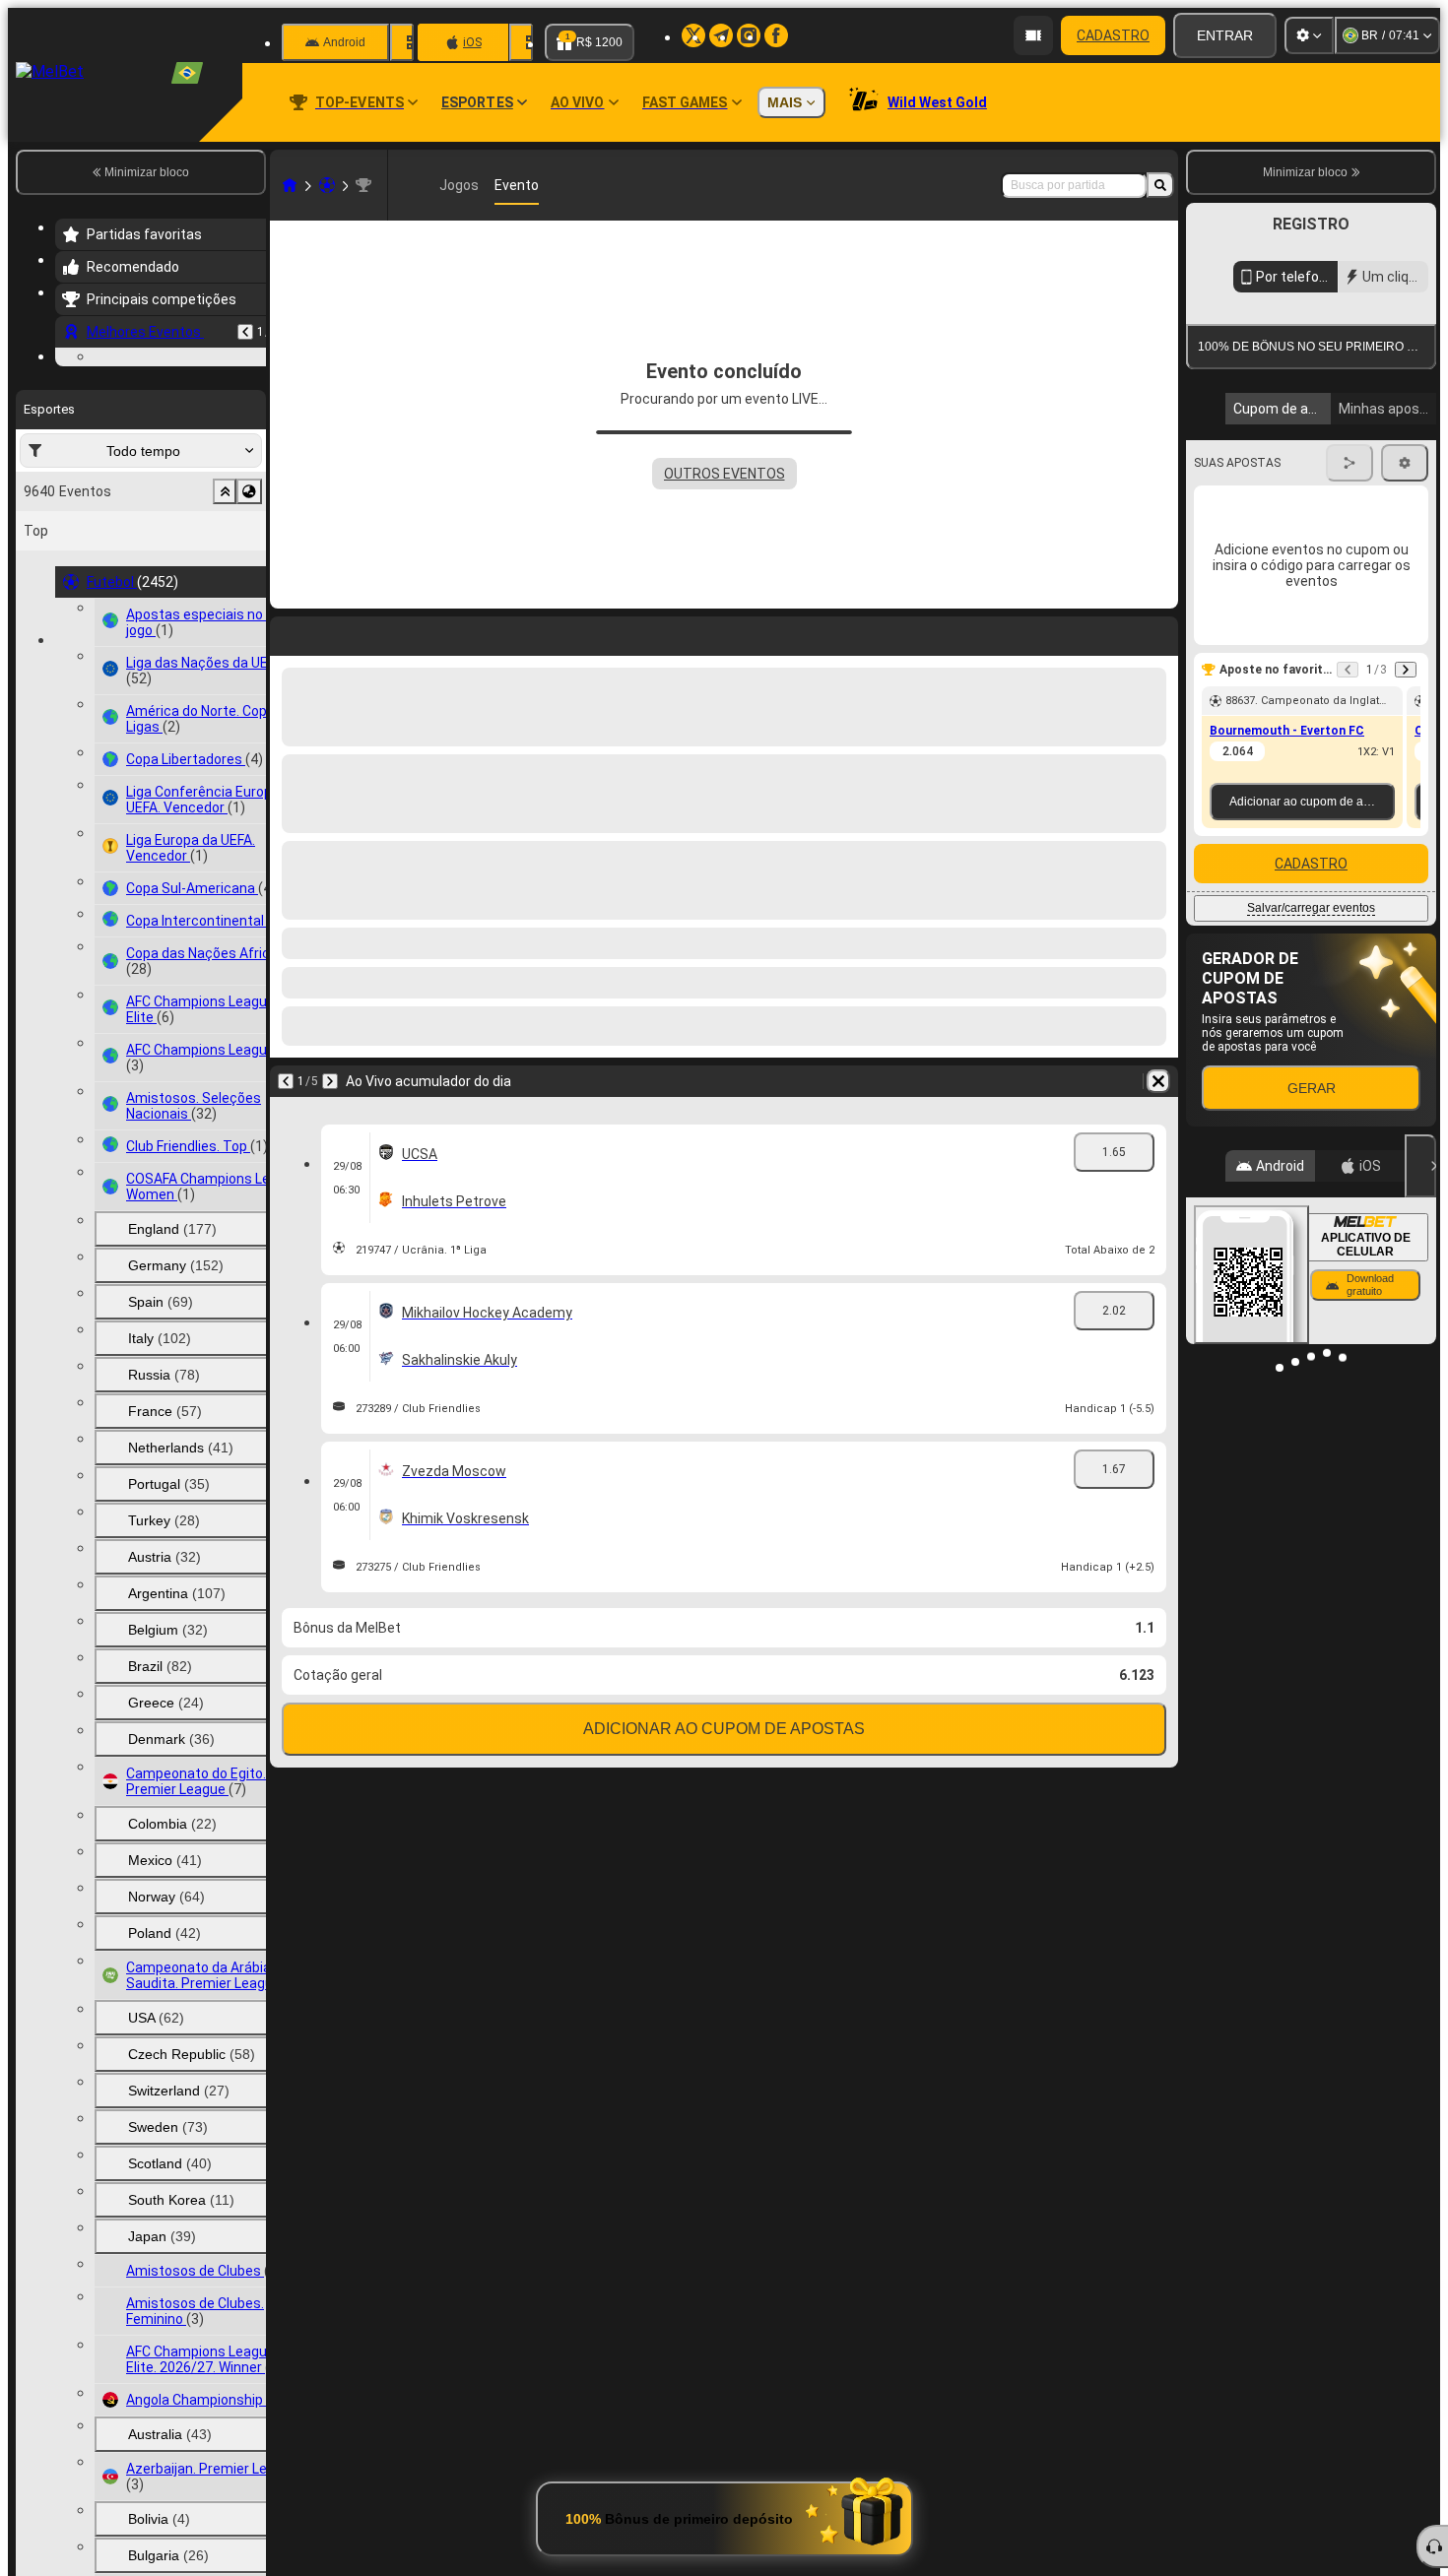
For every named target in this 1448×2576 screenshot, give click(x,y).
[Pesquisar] (1160, 185)
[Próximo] (330, 1081)
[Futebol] (327, 185)
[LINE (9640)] (290, 185)
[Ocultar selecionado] (225, 612)
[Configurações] (1309, 35)
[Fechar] (1420, 1166)
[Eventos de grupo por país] (249, 612)
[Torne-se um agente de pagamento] (1033, 35)
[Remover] (1158, 1081)
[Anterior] (245, 332)
